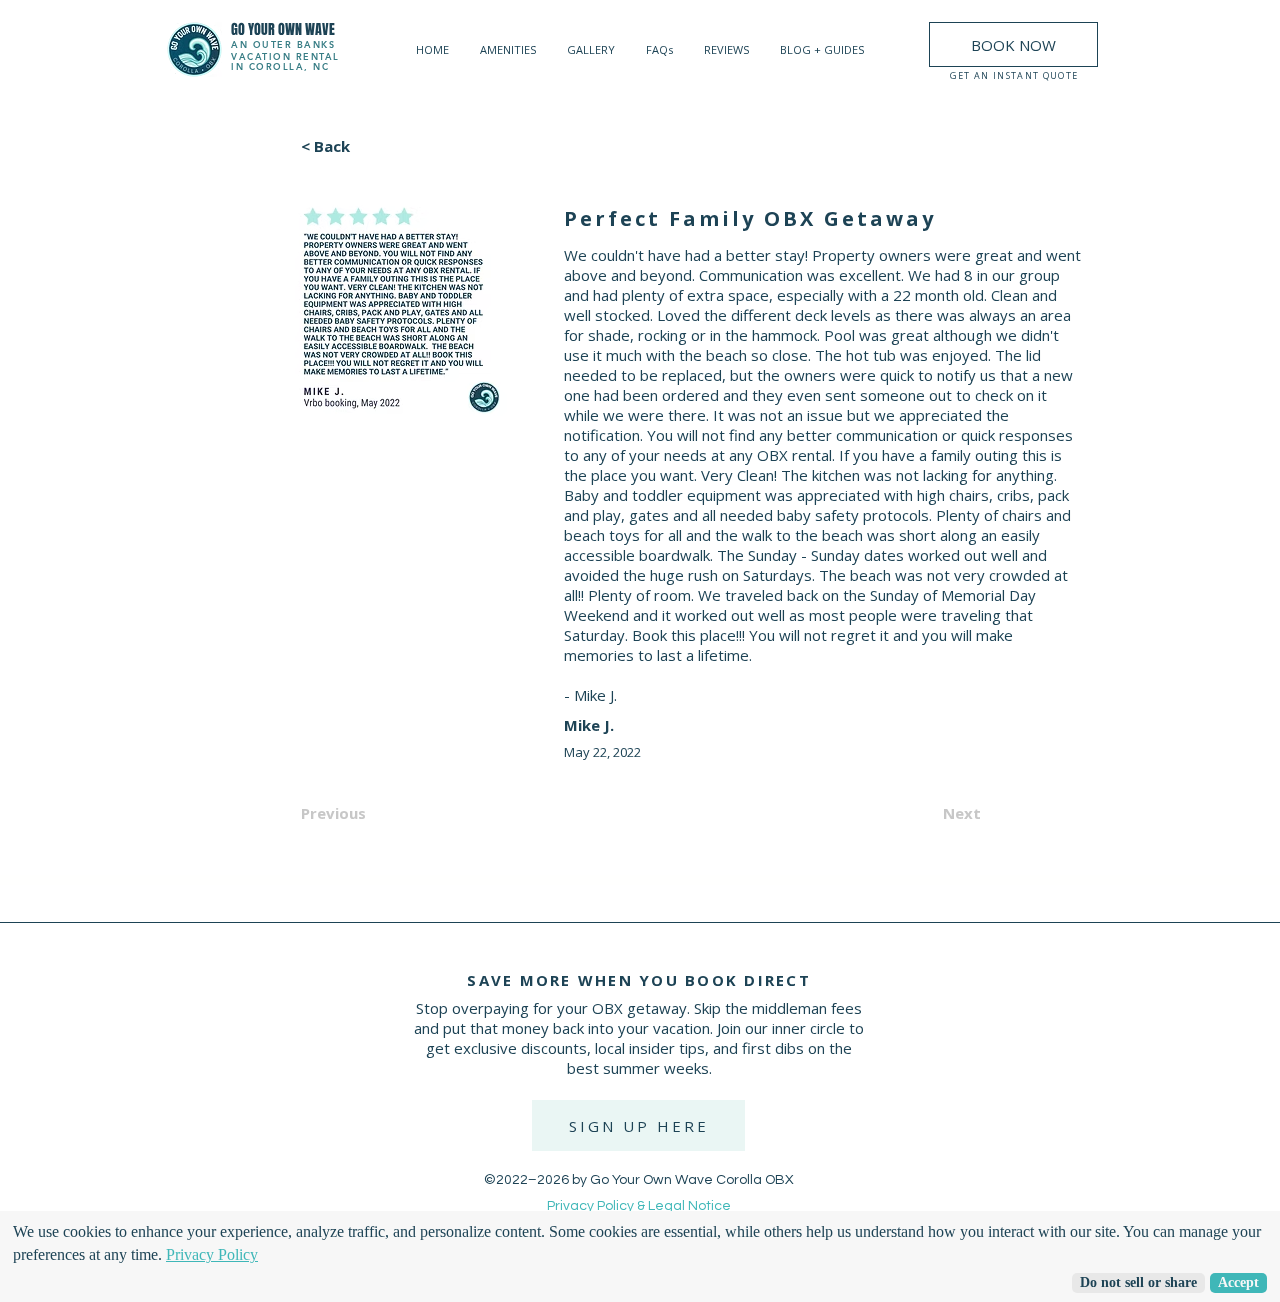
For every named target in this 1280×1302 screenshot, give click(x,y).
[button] (638, 1125)
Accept (1238, 1282)
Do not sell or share (1138, 1282)
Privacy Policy (212, 1254)
